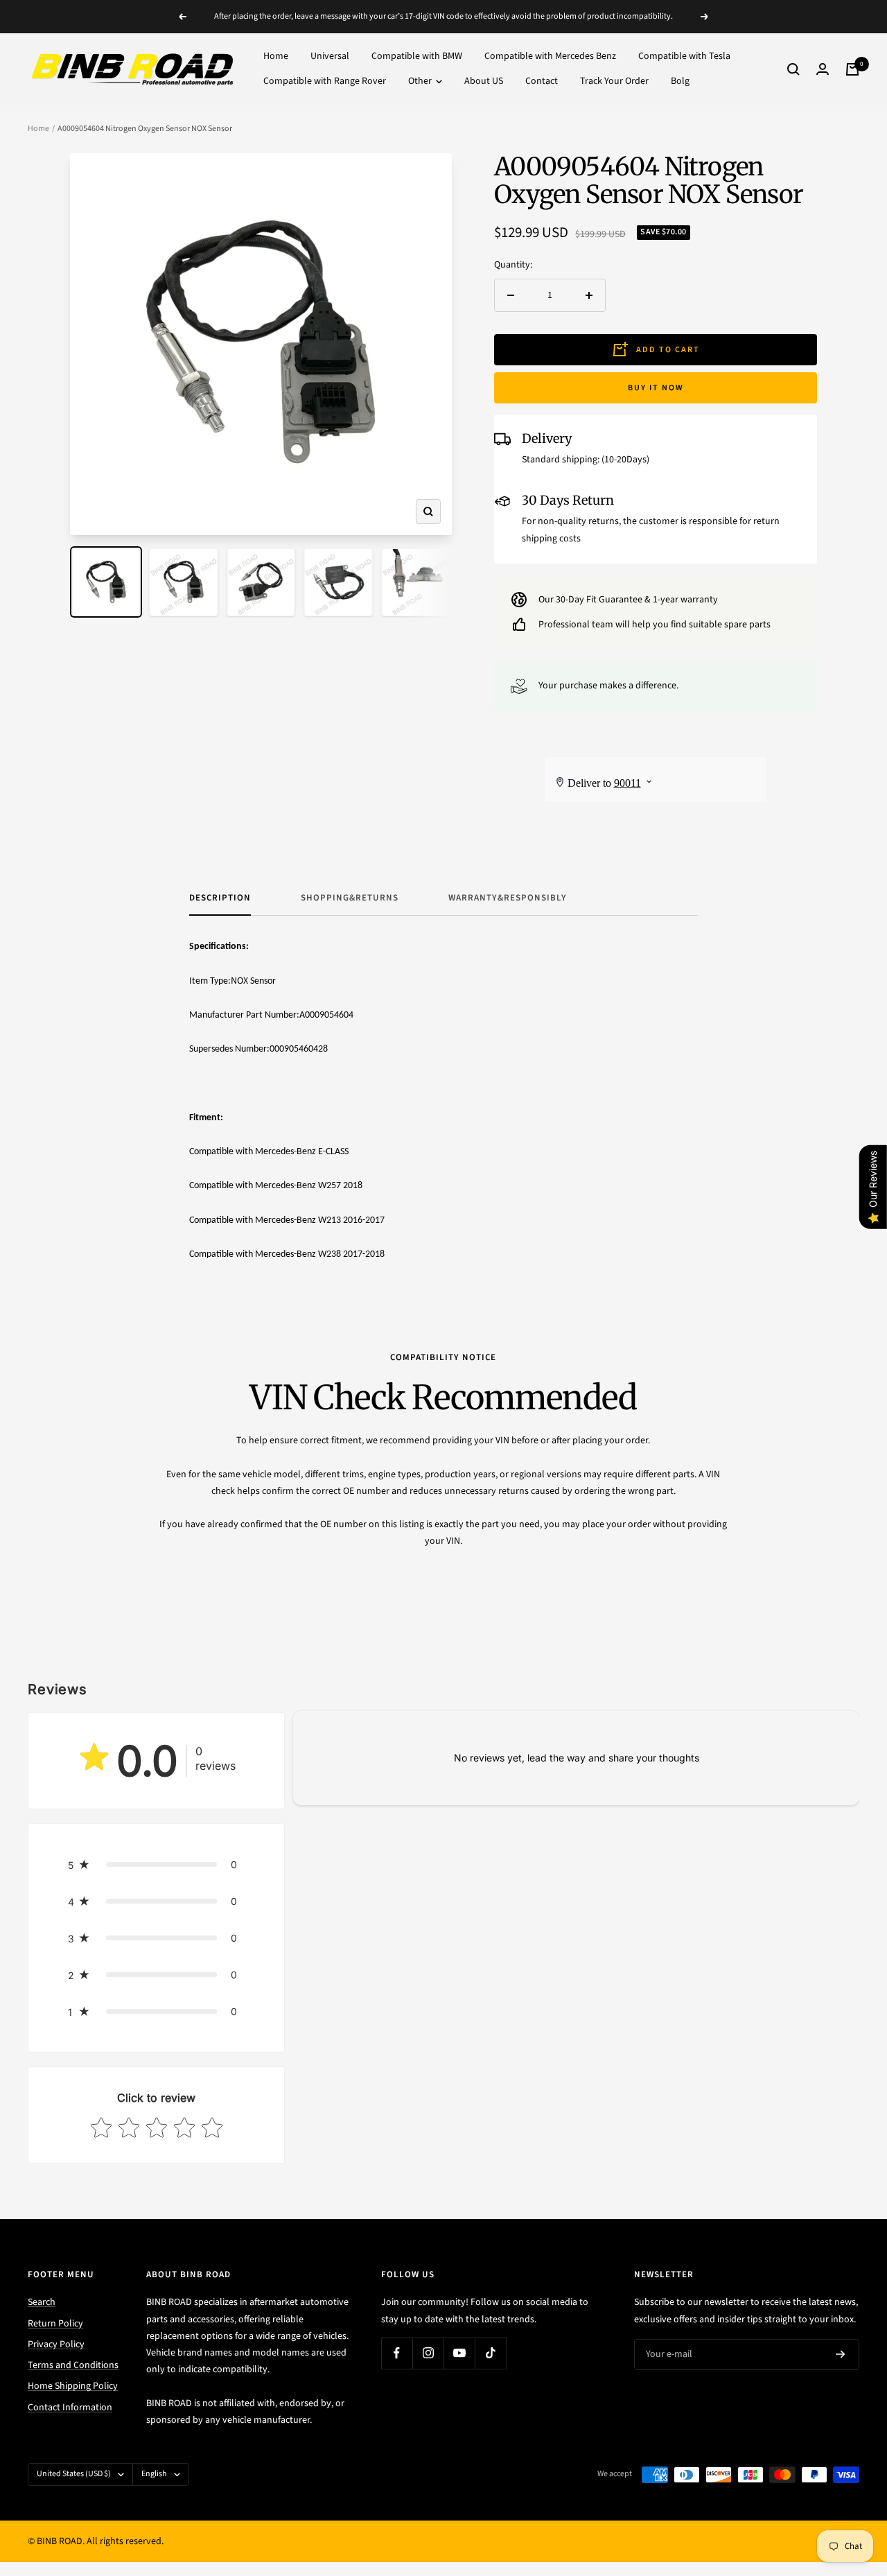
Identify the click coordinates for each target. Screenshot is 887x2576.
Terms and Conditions (73, 2365)
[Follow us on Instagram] (428, 2353)
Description (220, 898)
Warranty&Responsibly (508, 898)
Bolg (680, 82)
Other (421, 82)
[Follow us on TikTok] (490, 2353)
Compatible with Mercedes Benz (550, 56)
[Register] (841, 2355)
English (154, 2474)
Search (42, 2302)
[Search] (793, 69)
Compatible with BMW (417, 56)
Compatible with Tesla (684, 56)
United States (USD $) (74, 2474)
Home (276, 56)
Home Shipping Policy (73, 2386)
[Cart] (852, 69)
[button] (156, 1864)
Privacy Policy (56, 2344)
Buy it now (656, 388)
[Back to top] (829, 2482)
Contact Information (70, 2408)
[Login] (823, 69)
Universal (330, 56)
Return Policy (55, 2324)
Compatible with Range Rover (325, 82)
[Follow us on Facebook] (397, 2353)
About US (484, 82)
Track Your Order (614, 82)
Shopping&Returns (350, 898)
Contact (542, 82)
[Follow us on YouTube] (459, 2353)
